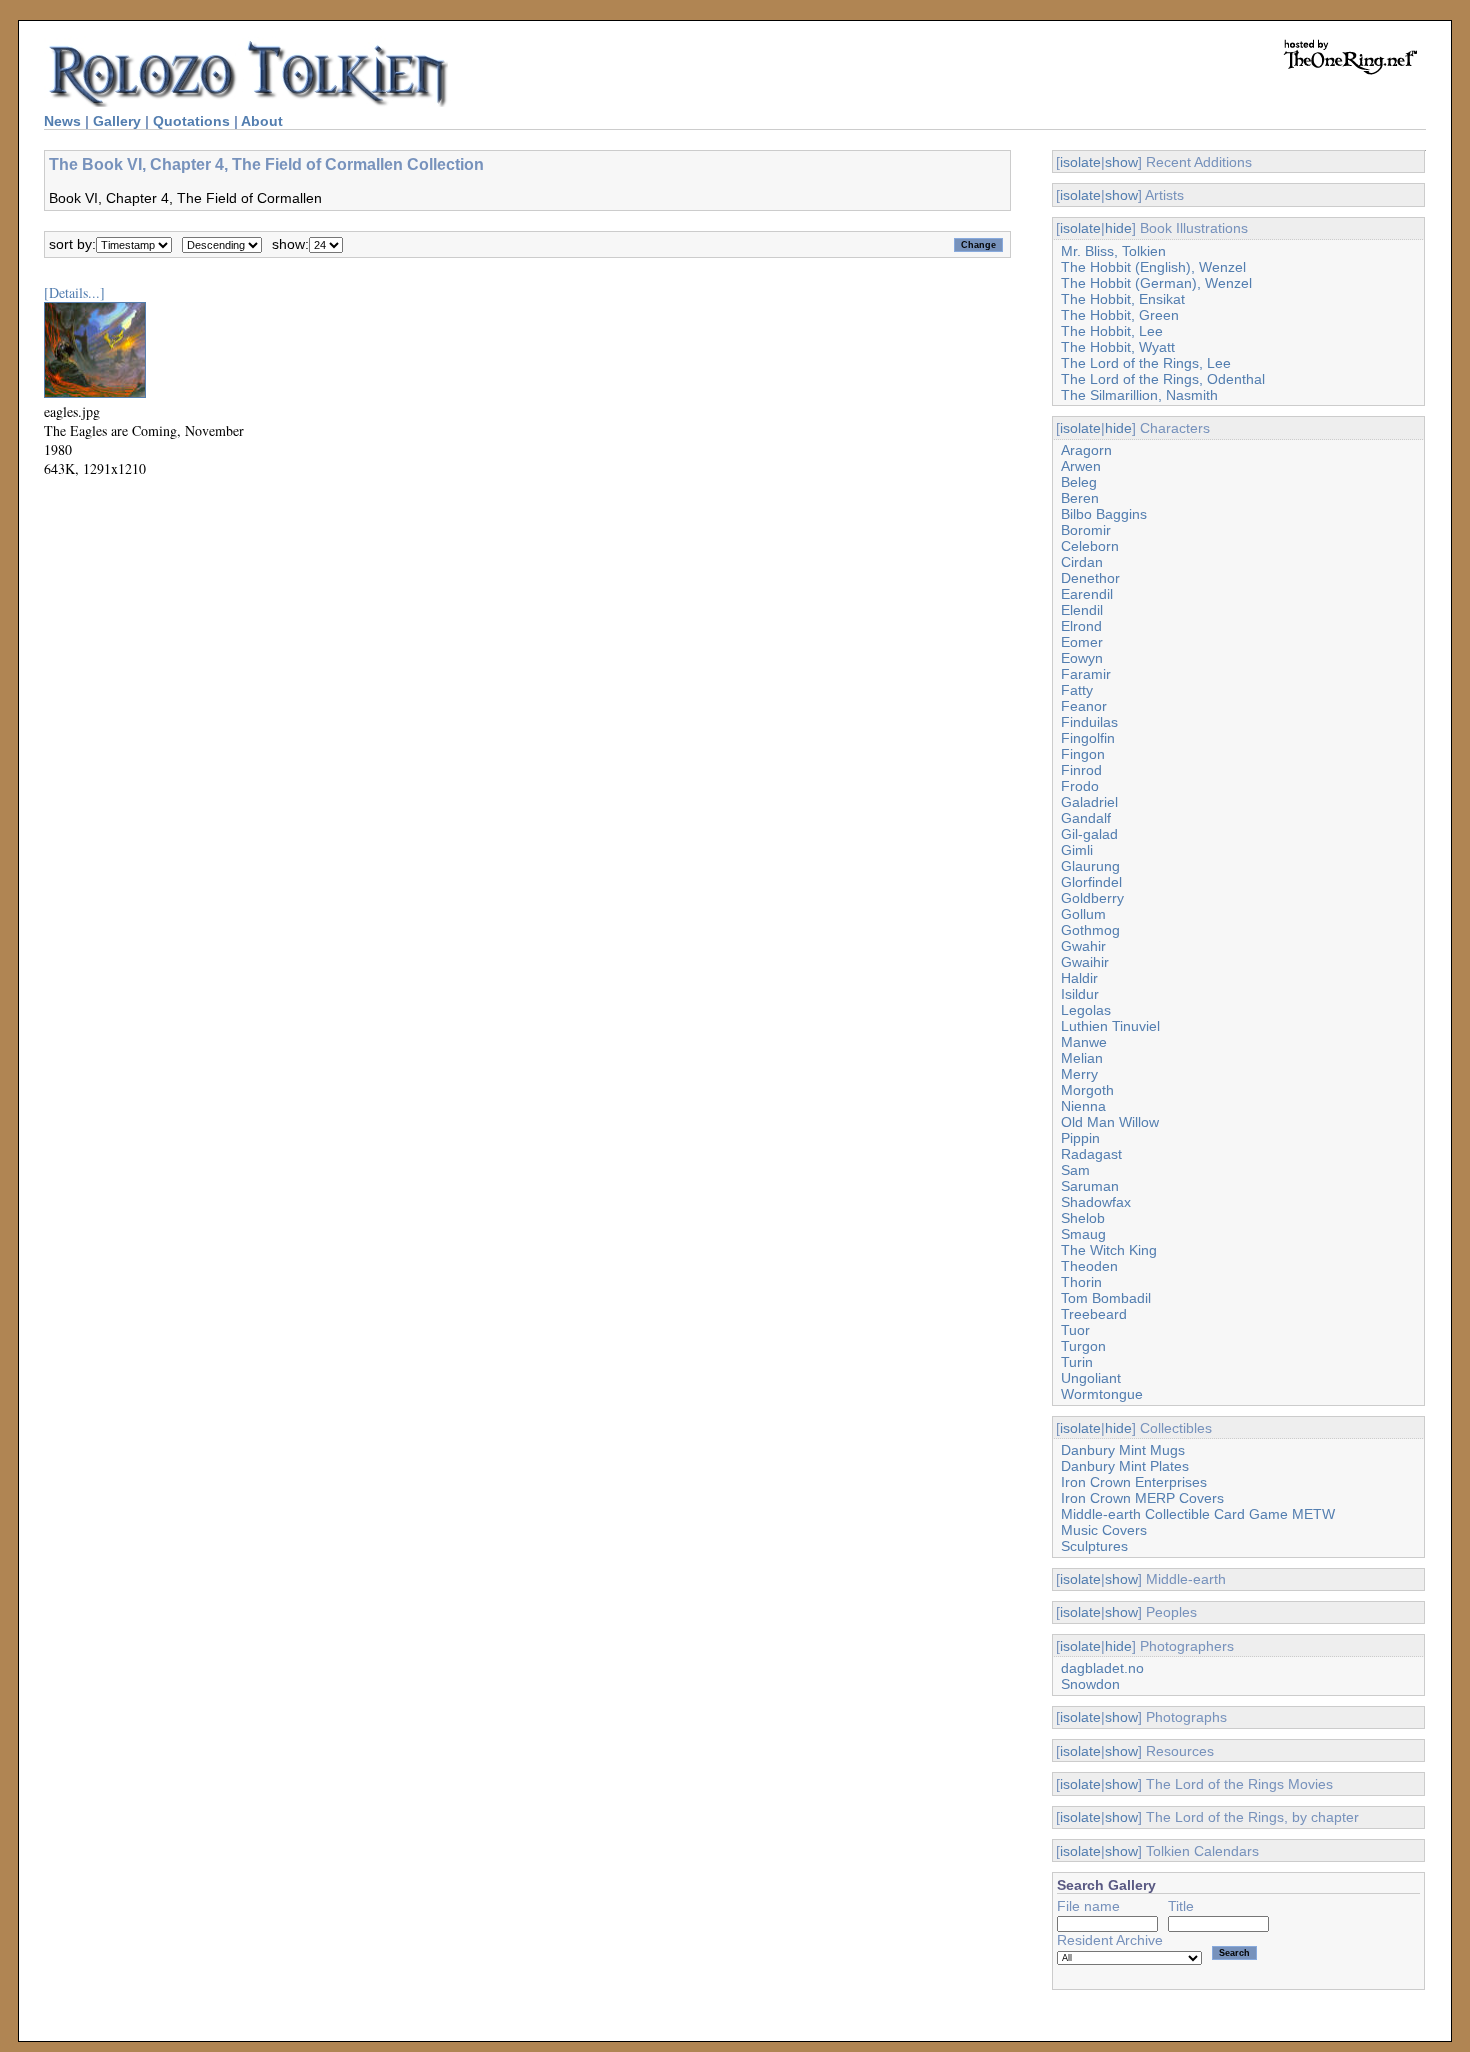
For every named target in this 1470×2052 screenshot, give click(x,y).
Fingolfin (1088, 738)
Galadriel (1089, 802)
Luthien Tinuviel (1110, 1026)
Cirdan (1082, 562)
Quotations (191, 121)
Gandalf (1086, 818)
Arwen (1081, 466)
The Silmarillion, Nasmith (1139, 395)
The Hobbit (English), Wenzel (1153, 267)
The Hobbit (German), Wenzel (1156, 283)
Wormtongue (1102, 1394)
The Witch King (1109, 1250)
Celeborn (1090, 546)
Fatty (1077, 690)
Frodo (1080, 786)
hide (1118, 228)
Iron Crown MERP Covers (1142, 1498)
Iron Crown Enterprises (1134, 1482)
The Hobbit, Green (1120, 315)
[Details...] (74, 292)
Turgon (1083, 1346)
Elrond (1081, 626)
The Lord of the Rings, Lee (1146, 363)
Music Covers (1104, 1530)
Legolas (1086, 1010)
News (62, 121)
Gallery (117, 121)
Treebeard (1094, 1314)
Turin (1077, 1362)
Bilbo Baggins (1104, 514)
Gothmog (1090, 930)
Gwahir (1083, 946)
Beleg (1079, 482)
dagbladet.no (1102, 1668)
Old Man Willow (1110, 1122)
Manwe (1084, 1042)
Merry (1079, 1074)
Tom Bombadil (1106, 1298)
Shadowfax (1096, 1202)
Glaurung (1090, 866)
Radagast (1091, 1154)
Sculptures (1094, 1546)
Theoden (1089, 1266)
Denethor (1090, 578)
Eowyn (1082, 658)
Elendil (1082, 610)
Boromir (1086, 530)
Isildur (1080, 994)
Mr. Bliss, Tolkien (1113, 251)
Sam (1075, 1170)
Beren (1080, 498)
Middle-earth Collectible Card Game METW (1198, 1514)
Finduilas (1089, 722)
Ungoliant (1091, 1378)
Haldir (1079, 978)
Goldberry (1092, 898)
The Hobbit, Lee (1112, 331)
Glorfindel (1091, 882)
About (262, 121)
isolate (1080, 162)
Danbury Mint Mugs (1123, 1450)
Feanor (1084, 706)
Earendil (1087, 594)
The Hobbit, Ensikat (1123, 299)
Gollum (1083, 914)
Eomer (1082, 642)
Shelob (1083, 1218)
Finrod (1081, 770)
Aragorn (1086, 450)
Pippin (1080, 1138)
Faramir (1086, 674)
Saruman (1090, 1186)
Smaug (1083, 1234)
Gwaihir (1085, 962)
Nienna (1083, 1106)
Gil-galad (1089, 834)
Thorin (1081, 1282)
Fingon (1083, 754)
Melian (1082, 1058)
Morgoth (1087, 1090)
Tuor (1075, 1330)
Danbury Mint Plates (1125, 1466)
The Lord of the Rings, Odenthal (1163, 379)
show (1121, 162)
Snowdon (1090, 1684)
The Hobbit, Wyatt (1118, 347)
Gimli (1077, 850)
